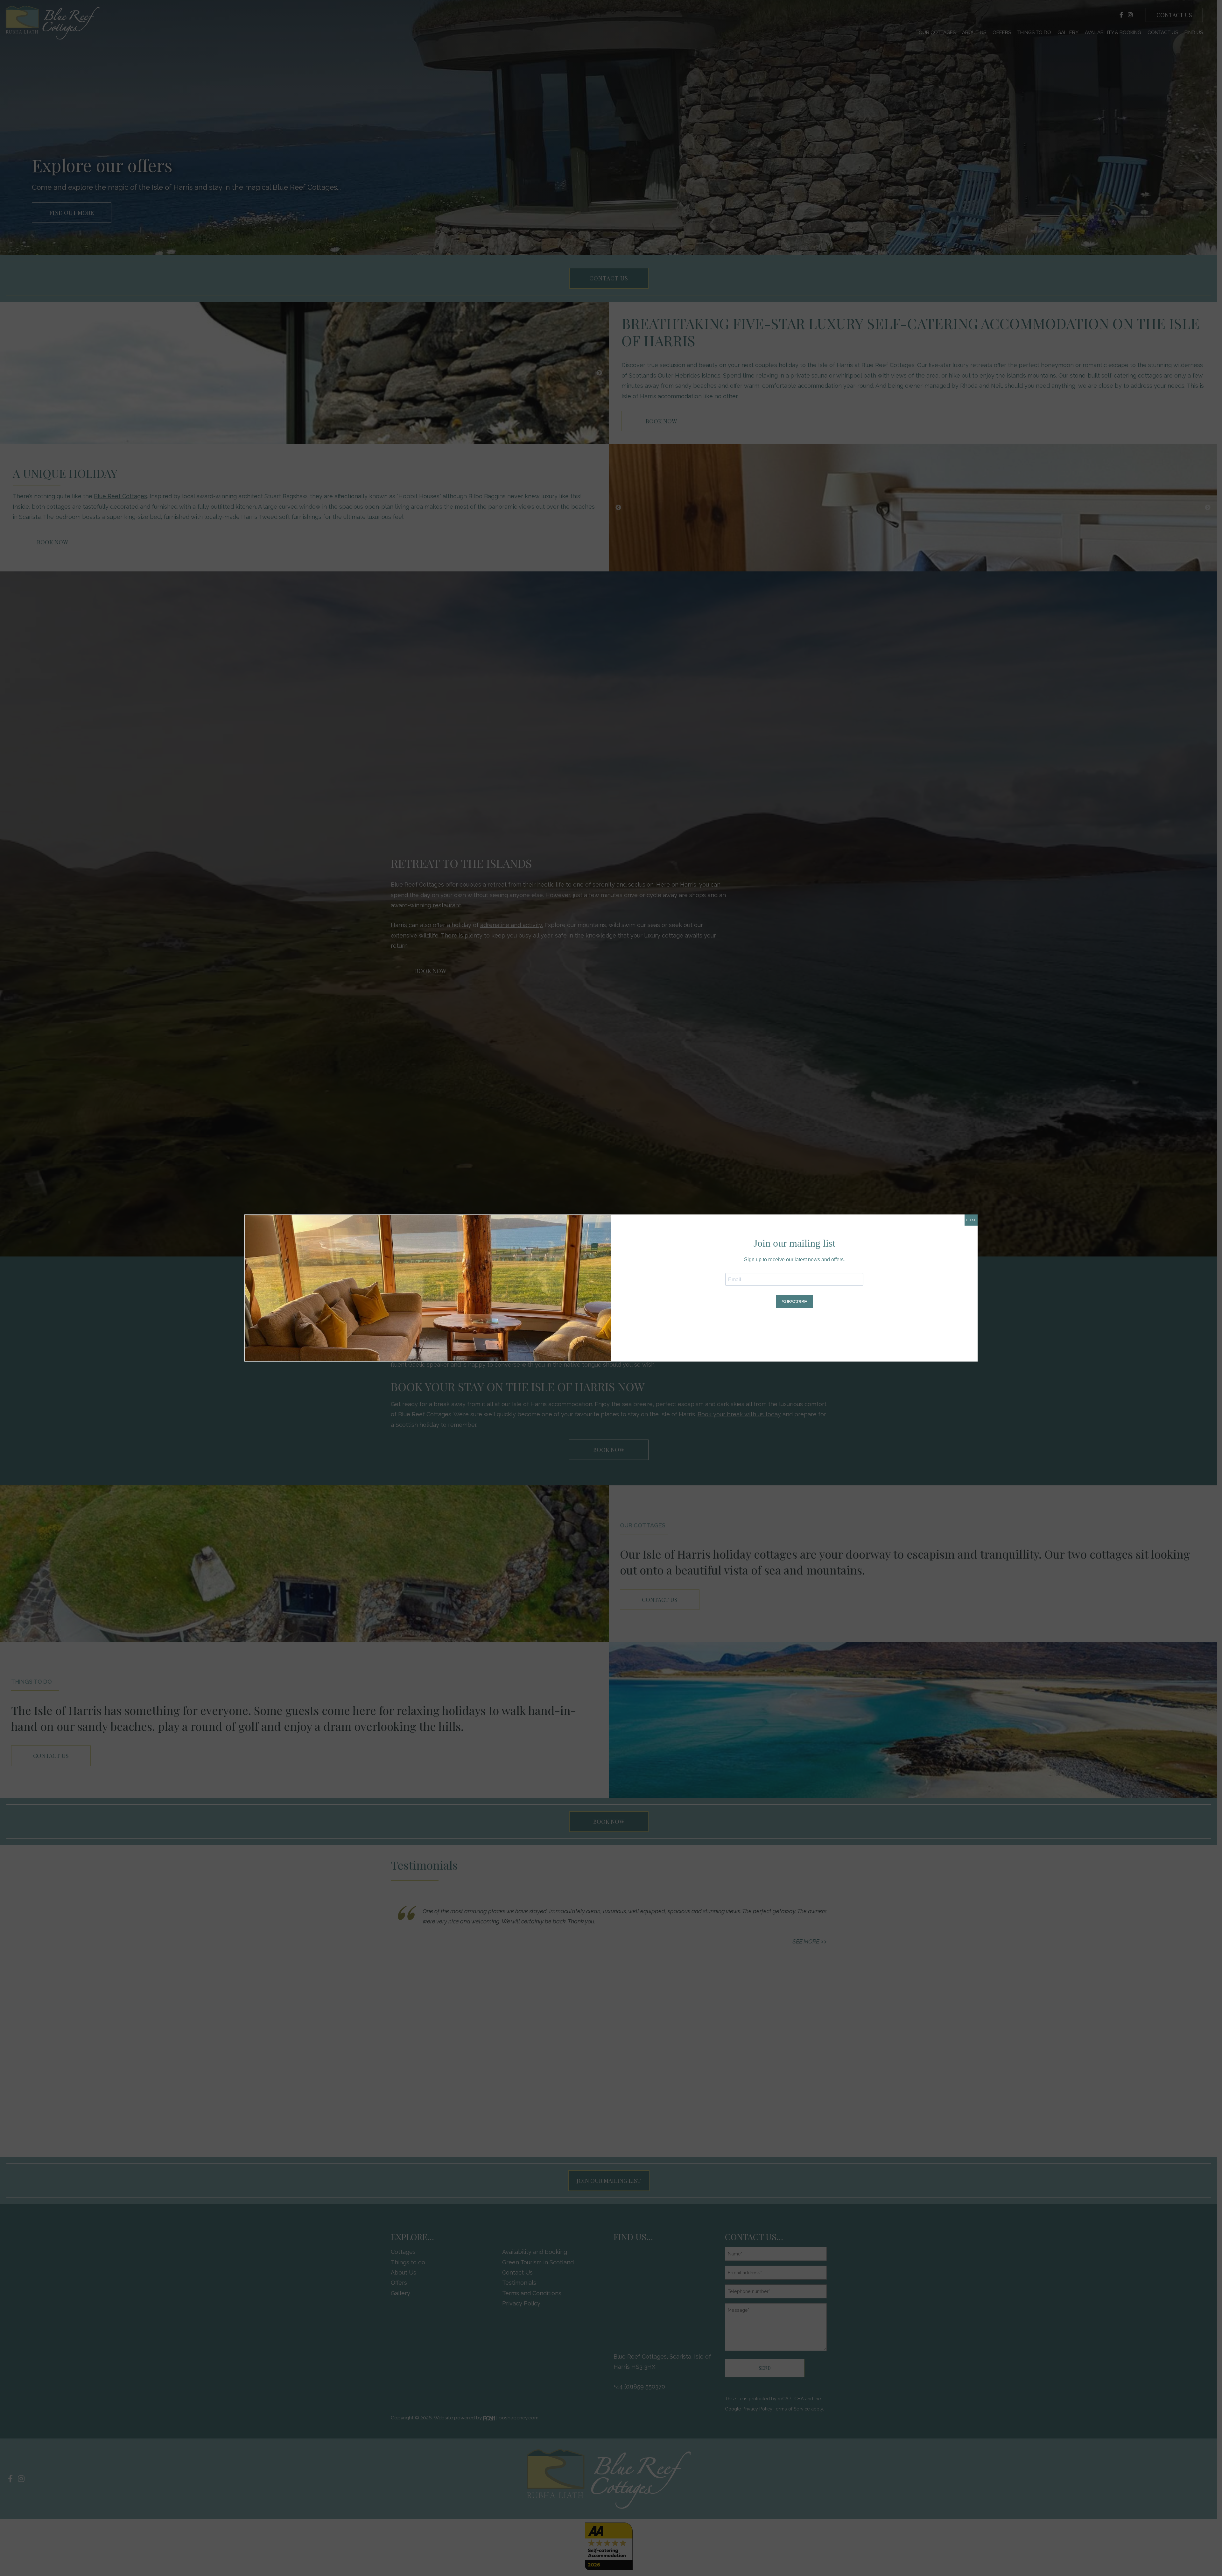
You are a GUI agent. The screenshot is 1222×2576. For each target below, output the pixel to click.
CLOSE (971, 1220)
